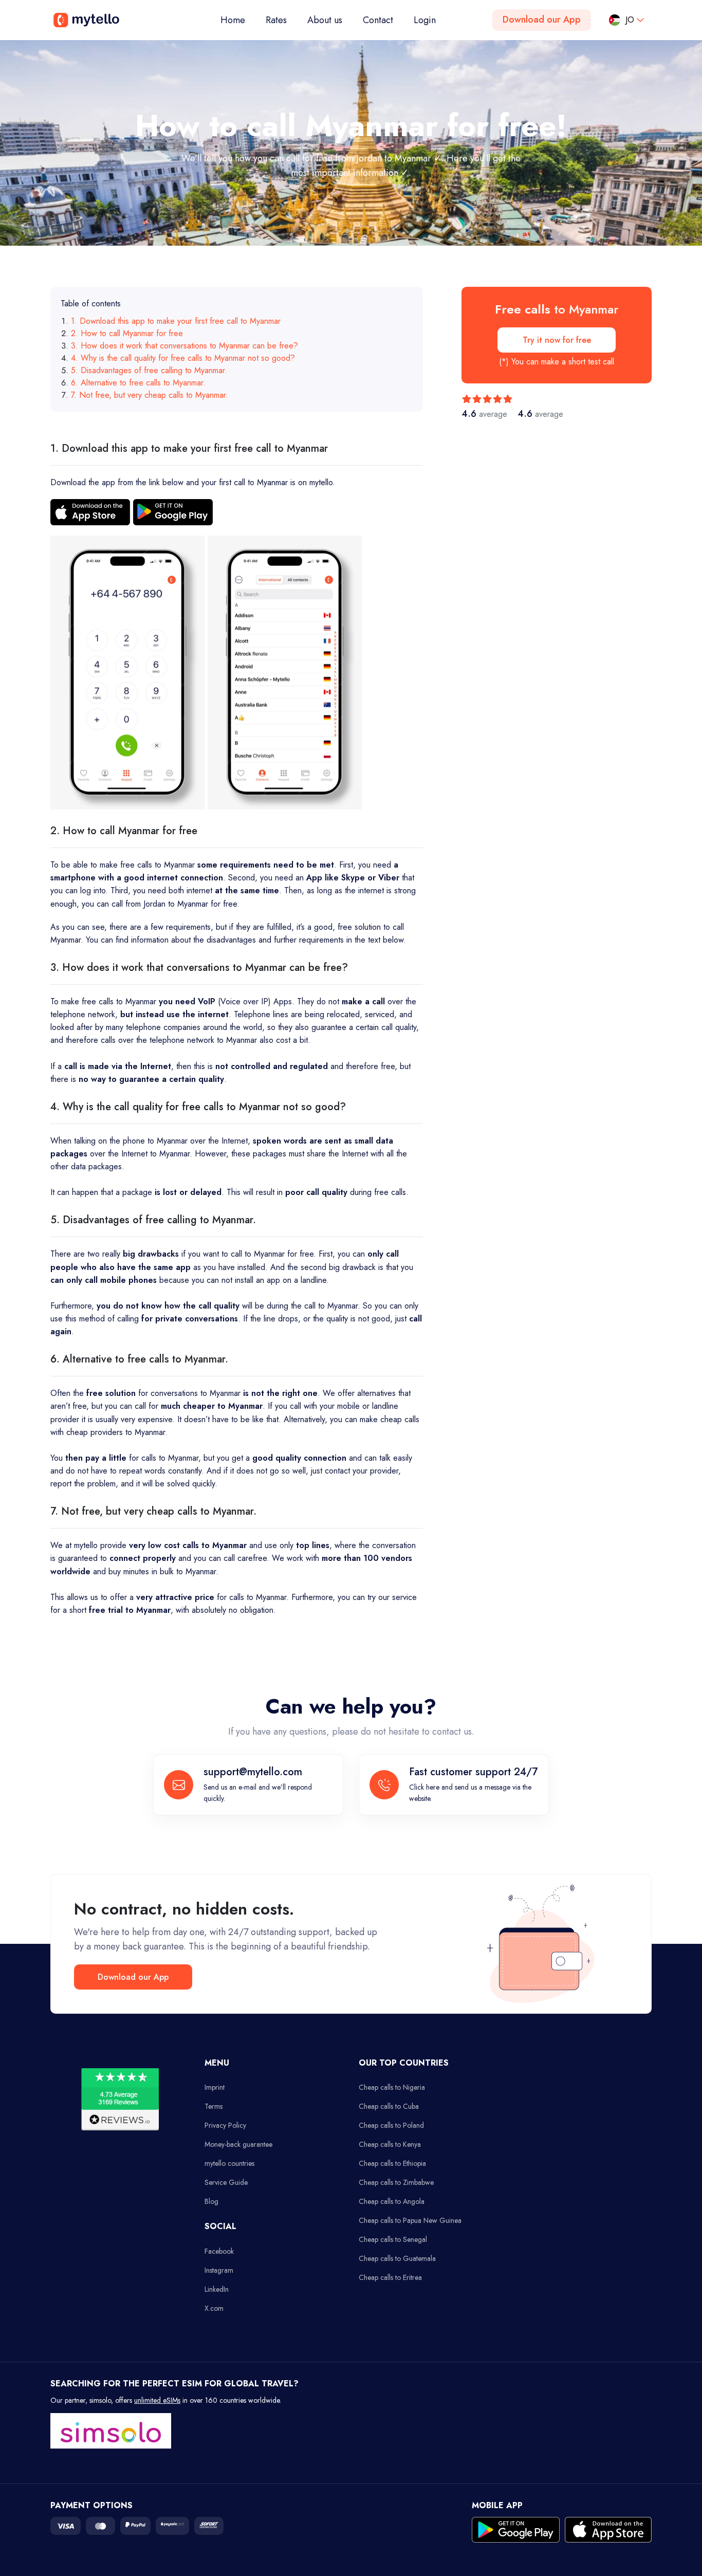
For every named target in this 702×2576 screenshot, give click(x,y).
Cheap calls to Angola (392, 2201)
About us (325, 20)
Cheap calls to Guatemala (397, 2258)
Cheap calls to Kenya (390, 2144)
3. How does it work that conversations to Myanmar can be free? (184, 346)
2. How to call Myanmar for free (127, 333)
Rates (276, 20)
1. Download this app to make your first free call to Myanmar (176, 321)
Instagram (219, 2270)
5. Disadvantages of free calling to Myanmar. (149, 370)
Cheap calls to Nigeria (392, 2087)
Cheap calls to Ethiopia (392, 2163)
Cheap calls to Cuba (389, 2106)
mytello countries (229, 2163)
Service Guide (226, 2182)
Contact (378, 20)
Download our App (542, 20)
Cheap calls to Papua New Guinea (410, 2220)
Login (425, 20)
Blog (211, 2201)
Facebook (219, 2251)
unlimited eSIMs (157, 2400)
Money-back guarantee (238, 2144)
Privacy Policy (225, 2125)
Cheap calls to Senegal (393, 2239)
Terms (214, 2106)
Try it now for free (557, 340)
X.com (214, 2308)
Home (238, 20)
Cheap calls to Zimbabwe (396, 2182)
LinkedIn (217, 2289)
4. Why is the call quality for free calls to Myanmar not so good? (183, 358)
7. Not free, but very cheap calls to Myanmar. (150, 395)
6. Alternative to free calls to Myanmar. (138, 383)
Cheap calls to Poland (391, 2125)
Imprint (215, 2087)
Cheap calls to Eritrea (390, 2277)
